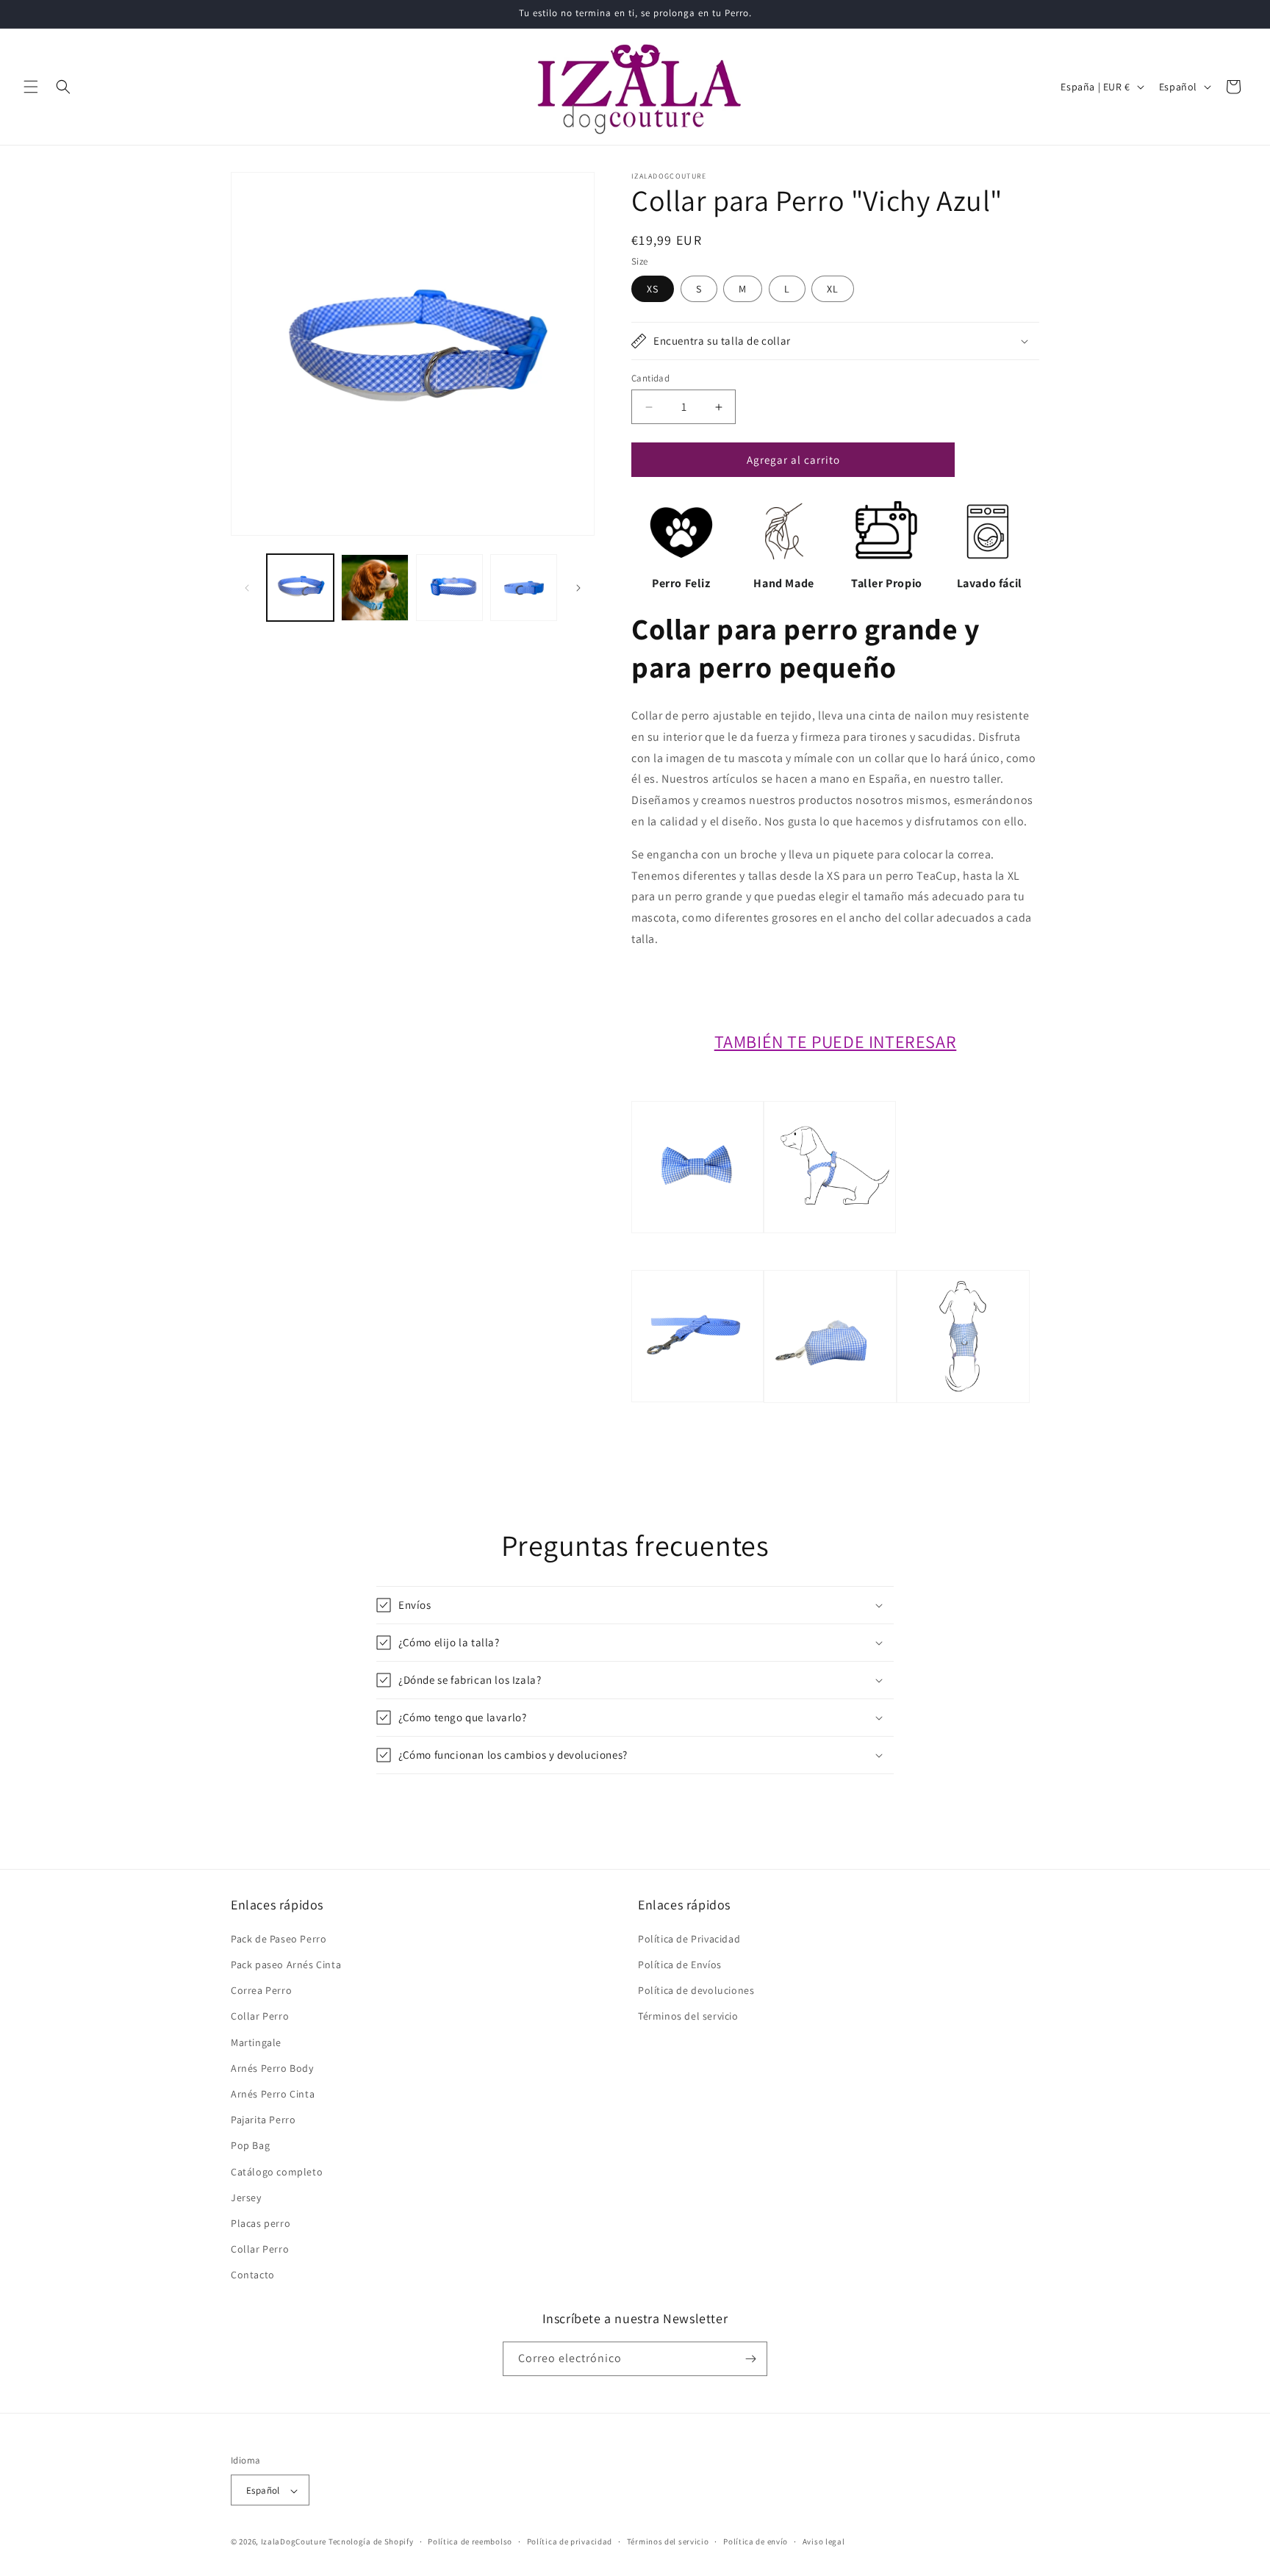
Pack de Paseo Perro (279, 1938)
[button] (31, 87)
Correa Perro (261, 1990)
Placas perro (261, 2222)
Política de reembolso (470, 2541)
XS (653, 289)
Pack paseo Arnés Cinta (286, 1964)
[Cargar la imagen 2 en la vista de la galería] (374, 588)
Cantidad (650, 378)
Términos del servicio (688, 2016)
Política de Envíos (680, 1964)
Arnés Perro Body (272, 2067)
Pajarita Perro (263, 2119)
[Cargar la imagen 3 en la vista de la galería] (449, 588)
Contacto (253, 2275)
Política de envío (756, 2541)
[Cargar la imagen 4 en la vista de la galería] (524, 588)
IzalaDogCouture (294, 2542)
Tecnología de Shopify (371, 2542)
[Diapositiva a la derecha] (578, 588)
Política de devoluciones (696, 1990)
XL (833, 289)
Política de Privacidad (689, 1938)
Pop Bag (250, 2145)
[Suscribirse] (750, 2359)
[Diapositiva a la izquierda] (247, 588)
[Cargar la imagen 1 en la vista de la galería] (300, 588)
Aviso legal (824, 2541)
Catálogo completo (277, 2171)
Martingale (256, 2042)
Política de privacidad (570, 2541)
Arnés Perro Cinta (273, 2093)
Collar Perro (260, 2016)
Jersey (246, 2197)
